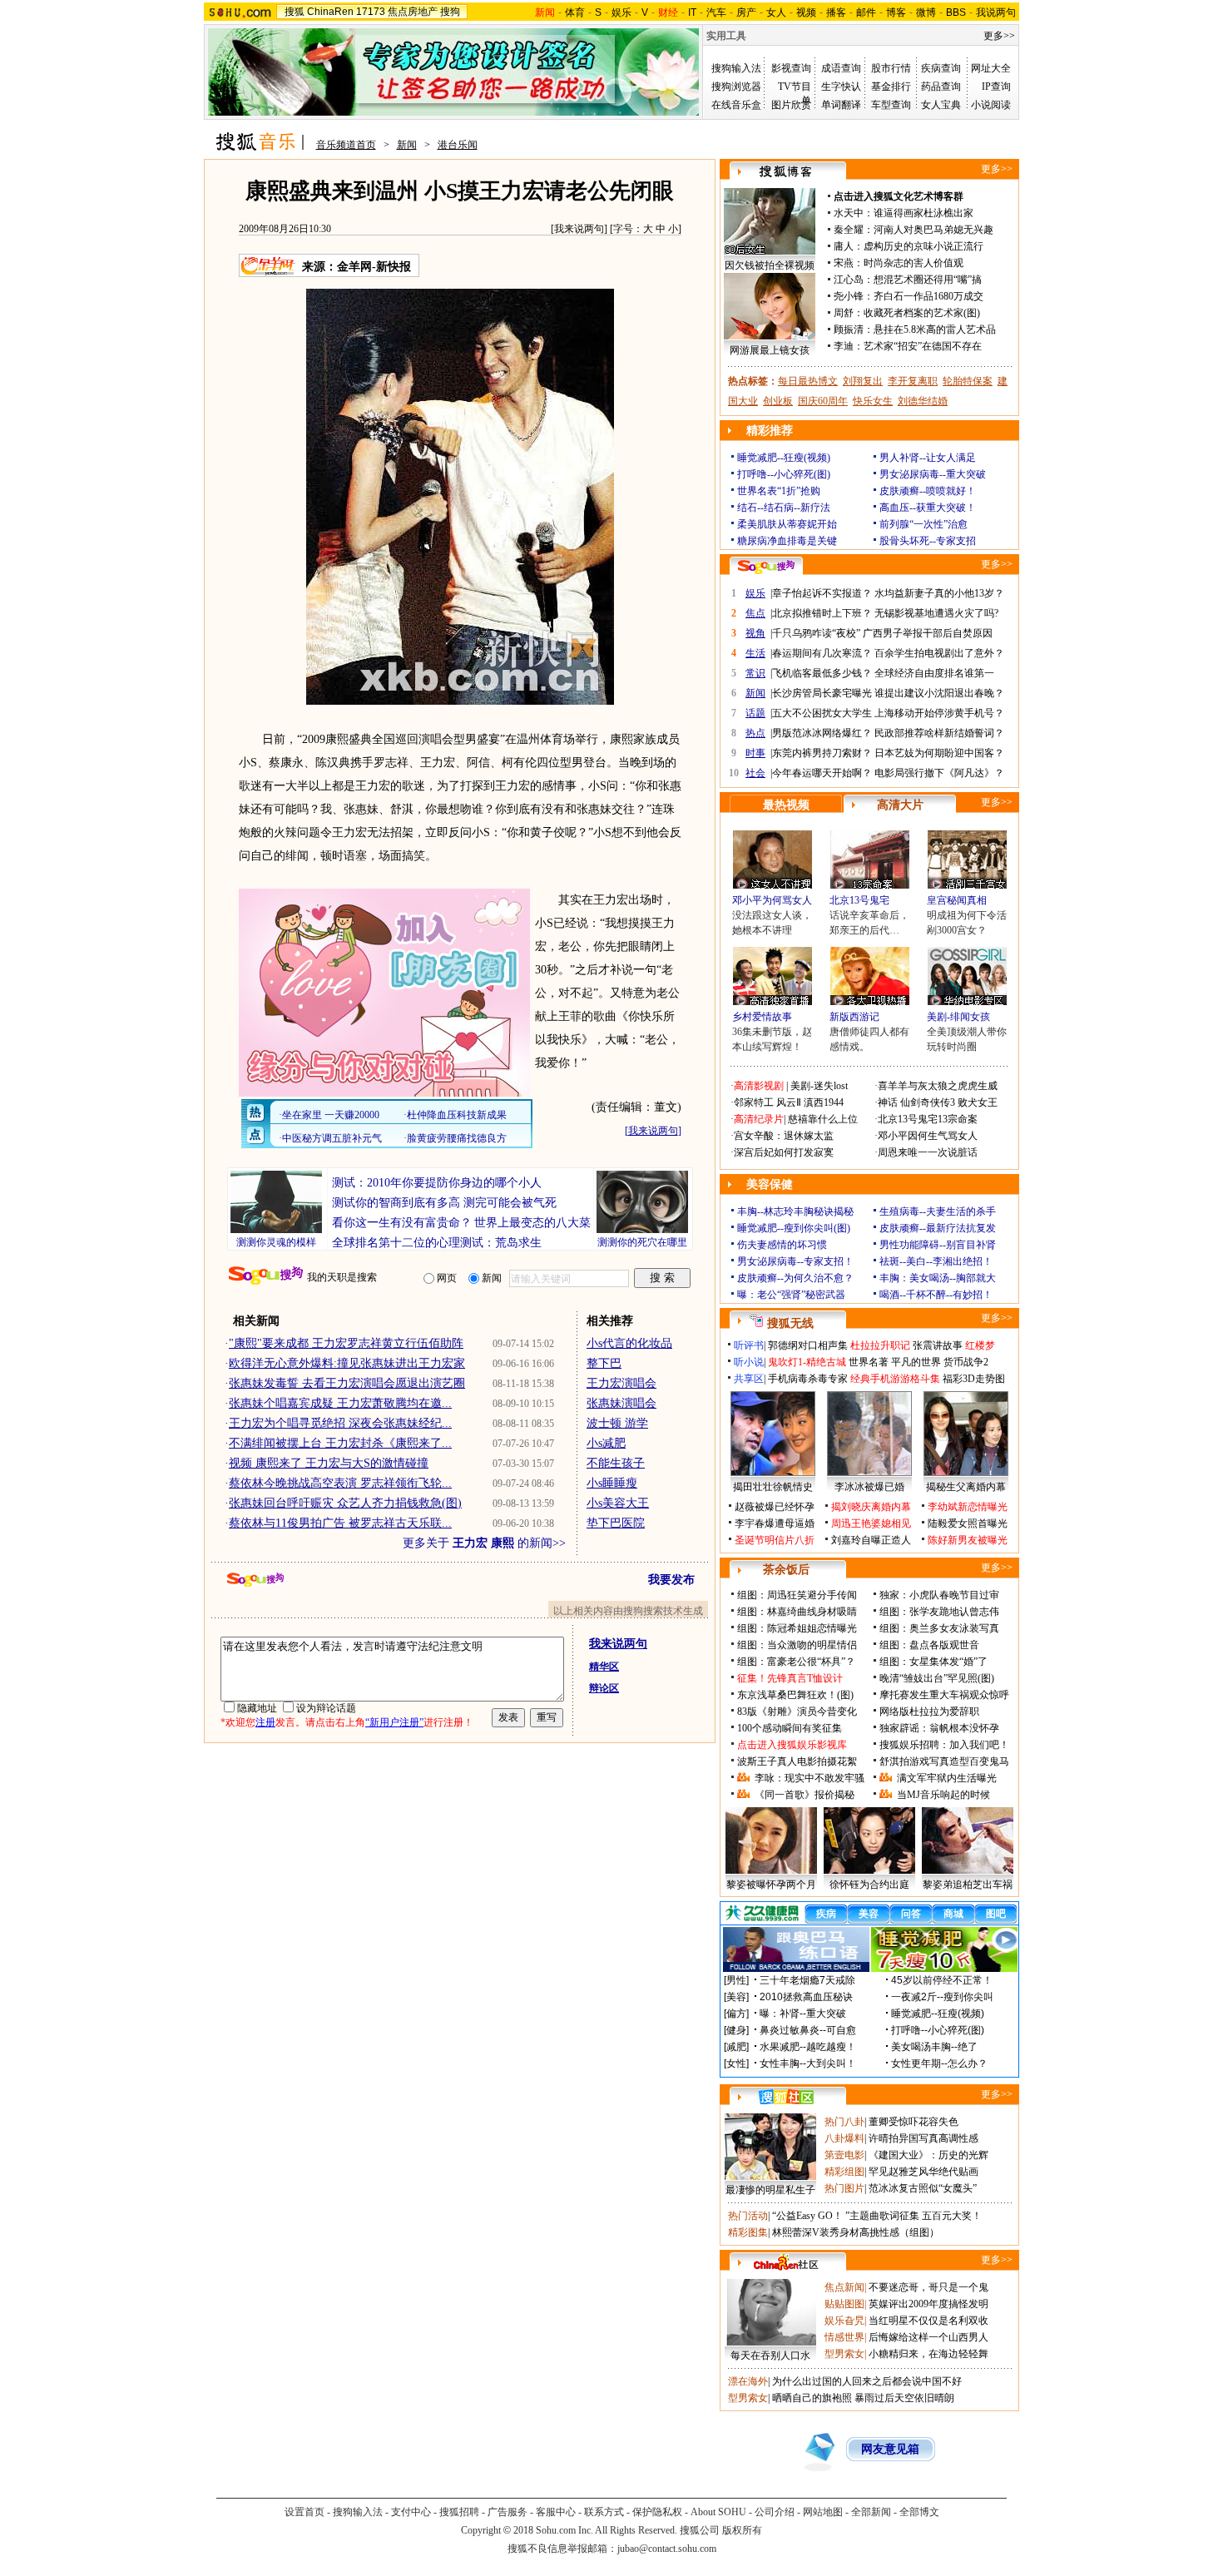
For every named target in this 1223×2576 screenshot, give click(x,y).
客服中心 (556, 2512)
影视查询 (791, 68)
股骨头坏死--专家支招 (928, 541)
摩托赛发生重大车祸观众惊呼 (944, 1695)
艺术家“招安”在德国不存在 (923, 346)
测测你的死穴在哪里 (642, 1242)
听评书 (749, 1345)
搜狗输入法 (736, 68)
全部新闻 (871, 2512)
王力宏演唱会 (621, 1383)
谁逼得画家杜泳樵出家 (923, 213)
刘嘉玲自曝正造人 (871, 1540)
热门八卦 (844, 2122)
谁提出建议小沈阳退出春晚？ (939, 693)
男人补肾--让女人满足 (928, 458)
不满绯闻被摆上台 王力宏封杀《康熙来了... (340, 1443)
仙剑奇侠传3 (928, 1102)
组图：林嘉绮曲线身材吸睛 (797, 1612)
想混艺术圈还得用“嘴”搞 (928, 280)
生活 (755, 653)
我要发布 (671, 1580)
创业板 (778, 401)
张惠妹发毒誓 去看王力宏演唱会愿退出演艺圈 (347, 1383)
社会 (755, 773)
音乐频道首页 (346, 145)
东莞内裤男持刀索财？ (822, 753)
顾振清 (849, 329)
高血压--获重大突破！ (928, 508)
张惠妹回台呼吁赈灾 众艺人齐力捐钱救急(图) (345, 1503)
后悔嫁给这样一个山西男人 (928, 2337)
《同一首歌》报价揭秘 (805, 1795)
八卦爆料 (844, 2138)
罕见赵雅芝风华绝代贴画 (923, 2172)
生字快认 (841, 87)
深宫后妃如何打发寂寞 (784, 1152)
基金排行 (891, 87)
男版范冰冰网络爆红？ (822, 733)
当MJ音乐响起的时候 (943, 1795)
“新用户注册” (394, 1722)
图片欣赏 (791, 105)
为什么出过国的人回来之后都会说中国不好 (867, 2381)
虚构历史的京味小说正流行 (923, 246)
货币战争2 (966, 1362)
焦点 (755, 613)
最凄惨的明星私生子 (770, 2190)
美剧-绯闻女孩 (958, 1017)
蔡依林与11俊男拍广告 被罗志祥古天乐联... (340, 1523)
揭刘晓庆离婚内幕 (871, 1507)
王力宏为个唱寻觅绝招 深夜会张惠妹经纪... (340, 1423)
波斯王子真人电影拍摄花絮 (797, 1761)
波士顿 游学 (617, 1423)
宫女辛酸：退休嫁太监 (784, 1136)
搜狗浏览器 (736, 87)
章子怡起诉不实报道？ (822, 593)
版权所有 (742, 2530)
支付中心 (411, 2512)
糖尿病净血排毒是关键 (787, 541)
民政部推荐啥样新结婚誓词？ (939, 733)
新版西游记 (854, 1017)
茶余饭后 (786, 1570)
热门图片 (844, 2188)
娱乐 (621, 12)
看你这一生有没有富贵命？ (402, 1223)
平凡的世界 (916, 1362)
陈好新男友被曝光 (968, 1540)
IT (692, 12)
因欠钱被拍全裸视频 (770, 265)
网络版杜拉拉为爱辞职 (929, 1712)
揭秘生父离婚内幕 (966, 1487)
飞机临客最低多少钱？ (822, 673)
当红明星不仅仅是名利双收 (928, 2321)
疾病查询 (941, 68)
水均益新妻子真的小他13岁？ (939, 593)
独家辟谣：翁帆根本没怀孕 (939, 1728)
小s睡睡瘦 (612, 1483)
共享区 (749, 1379)
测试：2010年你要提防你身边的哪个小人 (437, 1183)
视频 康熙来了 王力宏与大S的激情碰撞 (329, 1463)
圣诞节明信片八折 (775, 1540)
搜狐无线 (790, 1323)
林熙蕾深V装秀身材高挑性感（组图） (856, 2232)
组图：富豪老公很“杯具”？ (796, 1662)
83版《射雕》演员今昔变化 (797, 1712)
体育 (575, 12)
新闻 (407, 145)
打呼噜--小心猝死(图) (784, 474)
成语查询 (841, 68)
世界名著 (869, 1362)
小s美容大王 (618, 1503)
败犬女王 (978, 1102)
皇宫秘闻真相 (957, 900)
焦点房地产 (413, 12)
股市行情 (891, 68)
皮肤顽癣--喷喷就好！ (928, 491)
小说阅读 (991, 105)
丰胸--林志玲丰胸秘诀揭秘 (795, 1211)
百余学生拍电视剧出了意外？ (939, 653)
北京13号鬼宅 (859, 900)
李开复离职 (913, 381)
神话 (888, 1102)
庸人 (844, 246)
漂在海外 (748, 2381)
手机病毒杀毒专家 (808, 1379)
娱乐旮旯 (844, 2321)
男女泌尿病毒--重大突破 (933, 474)
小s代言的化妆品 (629, 1343)
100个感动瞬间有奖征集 (790, 1728)
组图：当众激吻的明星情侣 (797, 1645)
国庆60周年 (823, 401)
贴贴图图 (844, 2304)
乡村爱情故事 (762, 1017)
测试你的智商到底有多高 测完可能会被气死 (444, 1203)
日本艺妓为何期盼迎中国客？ (939, 753)
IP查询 (996, 87)
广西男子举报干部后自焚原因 (928, 633)
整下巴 (604, 1363)
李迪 (844, 346)
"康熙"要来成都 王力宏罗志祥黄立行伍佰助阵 (346, 1343)
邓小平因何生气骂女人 (928, 1136)
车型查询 (891, 105)
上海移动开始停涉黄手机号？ (939, 713)
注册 (265, 1722)
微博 (926, 12)
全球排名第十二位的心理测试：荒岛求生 (437, 1243)
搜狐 (295, 12)
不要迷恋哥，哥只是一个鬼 (928, 2287)
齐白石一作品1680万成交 (928, 296)
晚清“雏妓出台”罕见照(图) (937, 1678)
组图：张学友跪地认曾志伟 (939, 1612)
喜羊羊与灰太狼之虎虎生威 (938, 1086)
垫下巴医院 (616, 1523)
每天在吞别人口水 (770, 2356)
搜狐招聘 (459, 2512)
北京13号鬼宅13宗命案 (928, 1119)
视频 (806, 12)
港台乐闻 (458, 145)
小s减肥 (606, 1443)
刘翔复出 (863, 381)
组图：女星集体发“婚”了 (933, 1662)
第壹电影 (844, 2155)
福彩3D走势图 (974, 1379)
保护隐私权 (657, 2512)
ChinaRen (330, 12)
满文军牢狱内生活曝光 (947, 1778)
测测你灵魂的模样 (276, 1242)
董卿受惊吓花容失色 (914, 2122)
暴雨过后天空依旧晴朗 (904, 2398)
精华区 (604, 1667)
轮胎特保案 (968, 381)
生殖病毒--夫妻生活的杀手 (938, 1211)
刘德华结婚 (923, 401)
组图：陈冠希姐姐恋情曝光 (797, 1628)
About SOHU (718, 2512)
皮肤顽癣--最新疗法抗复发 (938, 1228)
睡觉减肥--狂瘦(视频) (784, 458)
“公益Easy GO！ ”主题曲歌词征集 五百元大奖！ (877, 2216)
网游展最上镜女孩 (770, 350)
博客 (896, 12)
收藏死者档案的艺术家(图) (922, 313)
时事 (755, 753)
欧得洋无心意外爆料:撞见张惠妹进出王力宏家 (347, 1363)
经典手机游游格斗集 (895, 1379)
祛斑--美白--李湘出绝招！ (936, 1261)
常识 (755, 673)
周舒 (844, 313)
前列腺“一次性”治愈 (923, 524)
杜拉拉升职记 (880, 1345)
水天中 (849, 213)
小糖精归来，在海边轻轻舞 (928, 2354)
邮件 (866, 12)
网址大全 (991, 68)
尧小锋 (849, 296)
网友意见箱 (890, 2449)
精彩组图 (844, 2172)
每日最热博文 (808, 381)
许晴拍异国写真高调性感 (923, 2138)
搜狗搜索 (266, 1276)
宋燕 (844, 263)
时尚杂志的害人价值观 (914, 263)
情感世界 (844, 2337)
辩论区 (604, 1688)
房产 (746, 12)
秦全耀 (849, 230)
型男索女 (844, 2354)
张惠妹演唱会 (621, 1403)
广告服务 (508, 2512)
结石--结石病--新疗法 (784, 508)
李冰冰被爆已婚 (869, 1487)
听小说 (749, 1362)
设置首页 (305, 2512)
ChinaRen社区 (786, 2262)
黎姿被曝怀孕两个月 (771, 1885)
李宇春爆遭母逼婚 (775, 1523)
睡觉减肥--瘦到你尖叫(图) (794, 1228)
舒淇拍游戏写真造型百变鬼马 (944, 1761)
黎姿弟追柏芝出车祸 (968, 1885)
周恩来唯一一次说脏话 (928, 1152)
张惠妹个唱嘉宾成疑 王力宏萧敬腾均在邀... (340, 1403)
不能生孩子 (616, 1463)
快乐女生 (873, 401)
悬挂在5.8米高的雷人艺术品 (935, 329)
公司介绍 (775, 2512)
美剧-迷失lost (819, 1086)
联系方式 (604, 2512)
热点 (755, 733)
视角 (755, 633)
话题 (755, 713)
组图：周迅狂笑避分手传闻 (797, 1595)
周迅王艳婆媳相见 (871, 1523)
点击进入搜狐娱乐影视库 (792, 1745)
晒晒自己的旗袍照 (812, 2398)
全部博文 (919, 2512)
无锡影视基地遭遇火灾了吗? (936, 613)
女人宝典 (941, 105)
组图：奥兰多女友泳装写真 (939, 1628)
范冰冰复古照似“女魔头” (923, 2188)
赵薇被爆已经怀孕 (775, 1507)
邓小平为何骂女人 (772, 900)
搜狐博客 (786, 172)
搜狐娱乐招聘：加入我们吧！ (944, 1745)
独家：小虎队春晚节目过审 (939, 1595)
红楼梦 (980, 1345)
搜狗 (450, 12)
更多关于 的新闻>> (484, 1543)
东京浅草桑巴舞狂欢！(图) (795, 1695)
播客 (836, 12)
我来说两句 (579, 229)
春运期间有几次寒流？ (822, 653)
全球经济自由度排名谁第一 (934, 673)
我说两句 (996, 12)
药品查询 (941, 87)
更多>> (999, 36)
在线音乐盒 (736, 105)
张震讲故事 (938, 1345)
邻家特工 (754, 1102)
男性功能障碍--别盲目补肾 (938, 1245)
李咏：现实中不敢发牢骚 (810, 1778)
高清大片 (900, 805)
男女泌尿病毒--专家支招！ (795, 1261)
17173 (371, 12)
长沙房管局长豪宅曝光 (822, 693)
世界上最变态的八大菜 (532, 1223)
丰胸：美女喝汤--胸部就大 (938, 1278)
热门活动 (748, 2216)
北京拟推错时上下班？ (822, 613)
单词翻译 (841, 105)
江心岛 (849, 280)
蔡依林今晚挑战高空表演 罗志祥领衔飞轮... (340, 1483)
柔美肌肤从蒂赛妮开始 (787, 524)
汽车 (716, 12)
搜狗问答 (766, 567)
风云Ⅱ (789, 1102)
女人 (776, 12)
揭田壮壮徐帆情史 (773, 1487)
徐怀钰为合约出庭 (869, 1885)
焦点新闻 (844, 2287)
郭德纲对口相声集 (808, 1345)
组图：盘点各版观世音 (929, 1645)
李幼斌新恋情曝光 (968, 1507)
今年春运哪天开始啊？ (822, 773)
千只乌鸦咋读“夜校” (816, 633)
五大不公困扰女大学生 (822, 713)
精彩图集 (748, 2232)
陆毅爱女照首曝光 (968, 1523)
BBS (956, 12)
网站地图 (823, 2512)
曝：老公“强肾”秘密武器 (791, 1295)
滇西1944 (824, 1102)
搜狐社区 (786, 2097)
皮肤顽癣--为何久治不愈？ (795, 1278)
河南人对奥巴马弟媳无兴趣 (933, 230)
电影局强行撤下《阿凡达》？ (939, 773)
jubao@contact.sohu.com (667, 2549)
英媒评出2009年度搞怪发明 (928, 2304)
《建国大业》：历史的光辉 (928, 2155)
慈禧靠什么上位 (823, 1119)
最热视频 (786, 805)
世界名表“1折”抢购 (779, 491)
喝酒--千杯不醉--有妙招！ (936, 1295)
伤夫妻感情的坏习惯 (782, 1245)
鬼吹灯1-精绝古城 (807, 1362)
